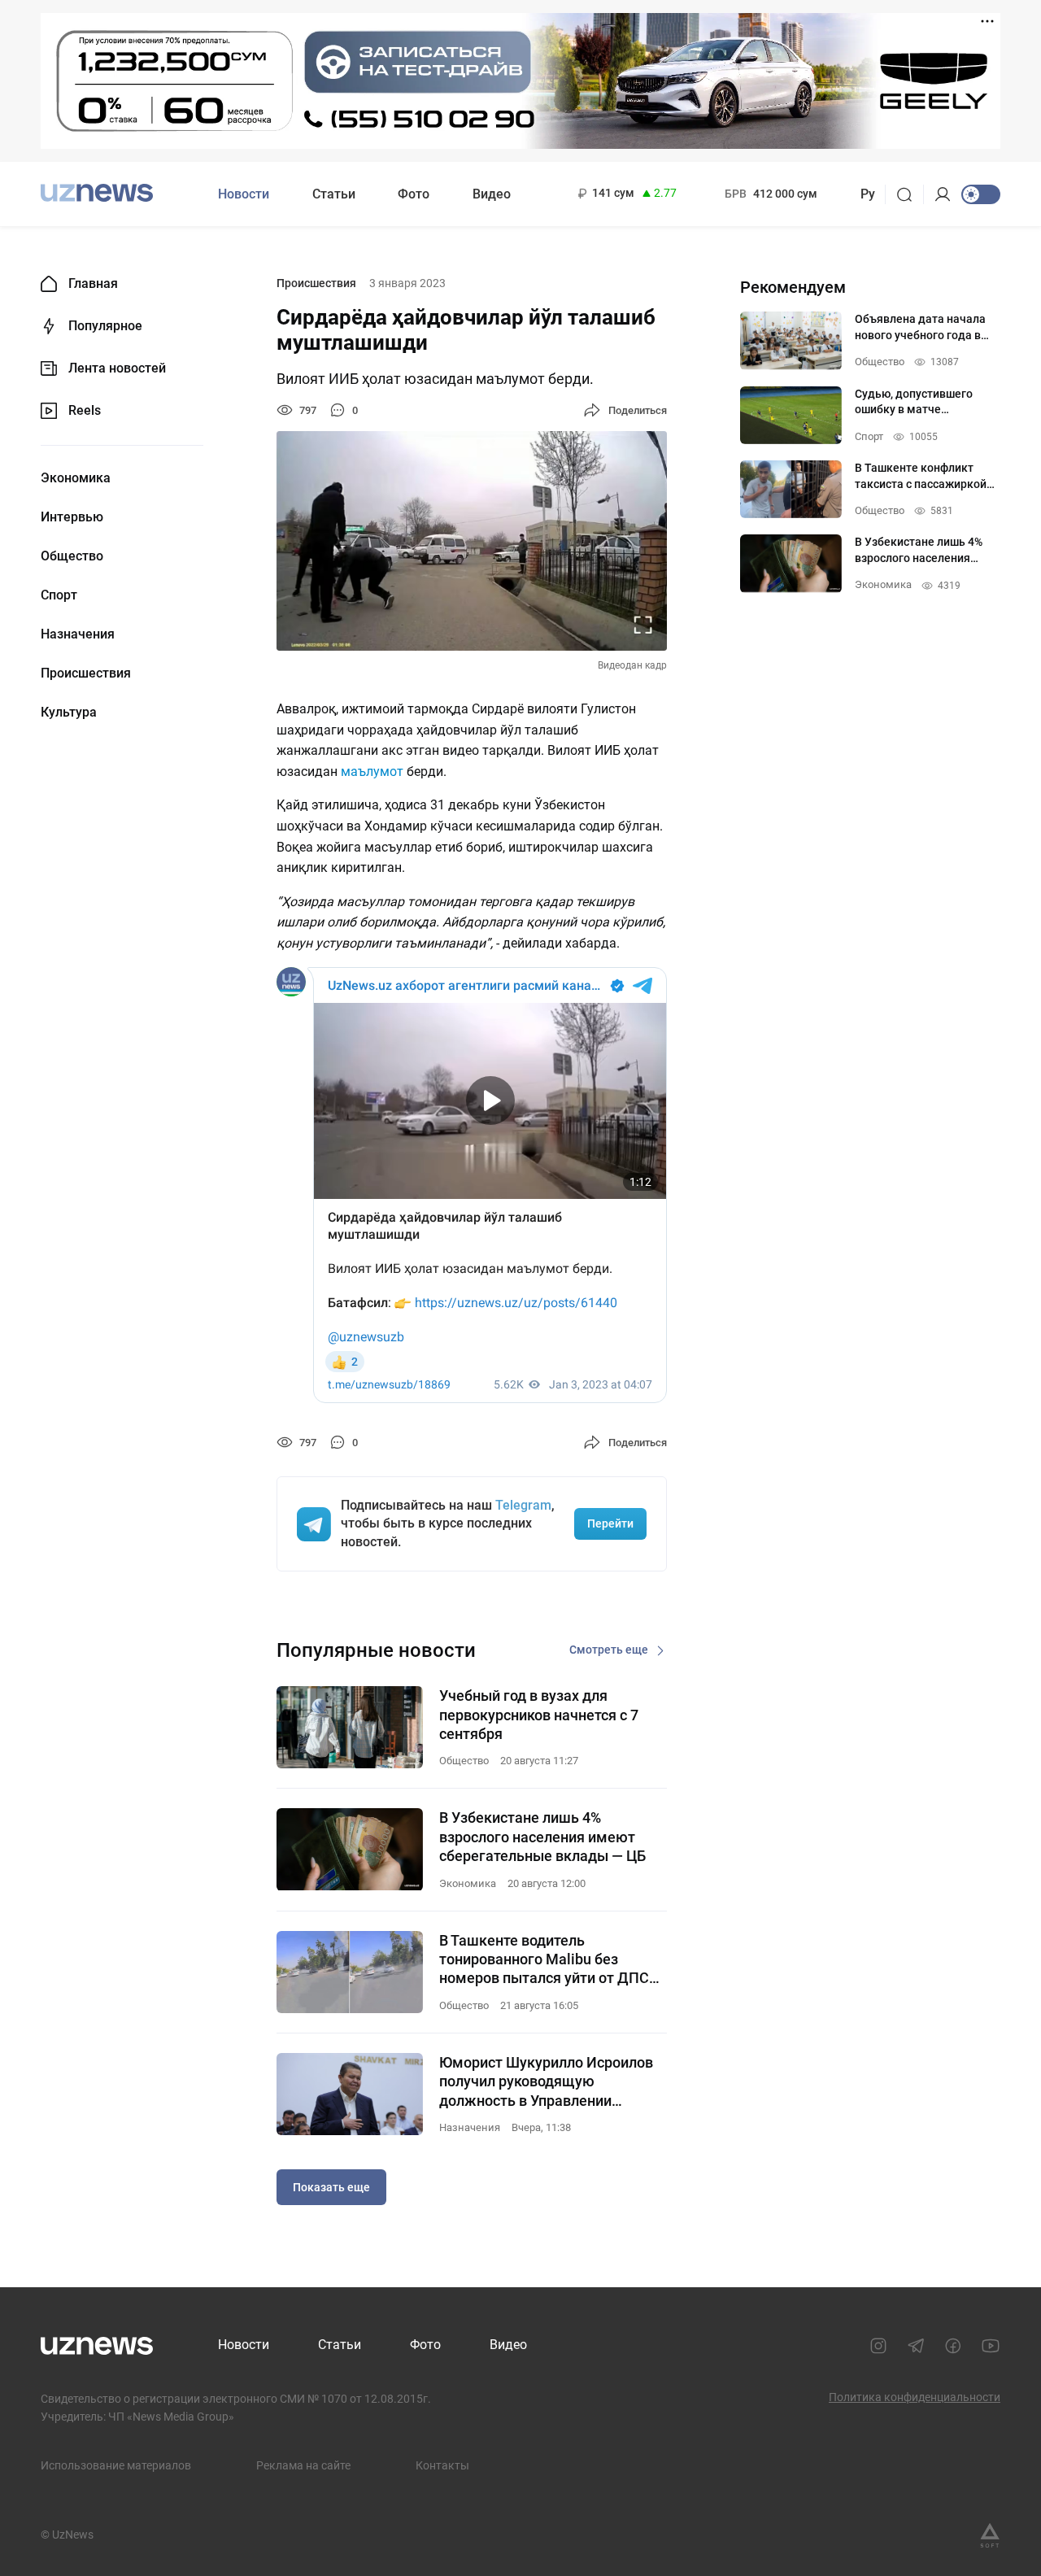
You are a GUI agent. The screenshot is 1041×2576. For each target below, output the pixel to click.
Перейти (610, 1523)
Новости (244, 194)
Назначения (78, 634)
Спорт (59, 595)
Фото (414, 194)
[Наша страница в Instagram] (878, 2346)
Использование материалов (116, 2465)
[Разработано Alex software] (990, 2535)
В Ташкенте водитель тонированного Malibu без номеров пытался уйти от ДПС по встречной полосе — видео (544, 1960)
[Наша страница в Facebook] (953, 2346)
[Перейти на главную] (97, 192)
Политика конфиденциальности (915, 2397)
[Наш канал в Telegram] (916, 2346)
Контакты (442, 2465)
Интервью (72, 517)
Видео (492, 194)
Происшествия (86, 673)
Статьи (334, 194)
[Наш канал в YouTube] (991, 2346)
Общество (72, 556)
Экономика (76, 478)
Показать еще (331, 2187)
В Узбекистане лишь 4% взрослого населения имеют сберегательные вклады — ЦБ (542, 1837)
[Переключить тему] (981, 194)
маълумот (374, 771)
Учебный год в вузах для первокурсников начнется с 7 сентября (539, 1715)
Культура (69, 713)
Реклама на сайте (303, 2465)
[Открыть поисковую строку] (910, 194)
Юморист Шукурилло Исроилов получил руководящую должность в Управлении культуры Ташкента (546, 2082)
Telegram (523, 1505)
